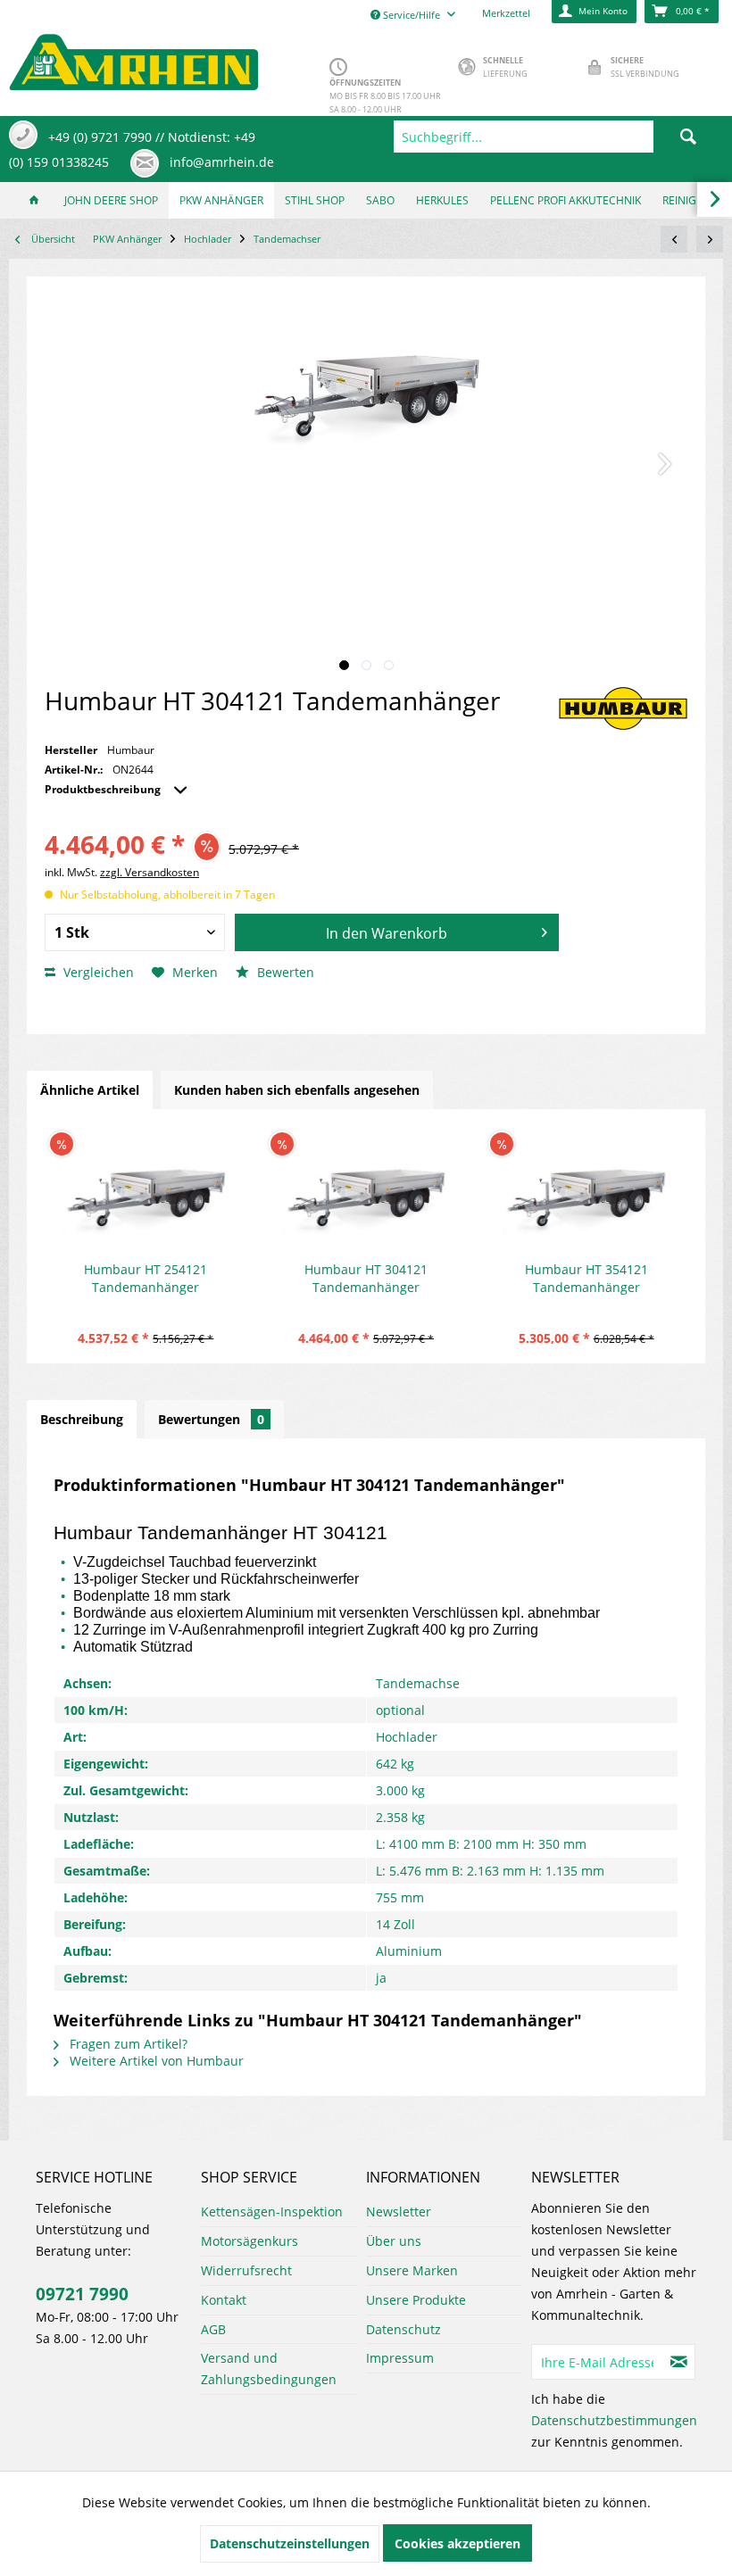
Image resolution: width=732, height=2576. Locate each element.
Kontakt (224, 2300)
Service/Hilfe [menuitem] (412, 15)
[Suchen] (688, 137)
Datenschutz (403, 2329)
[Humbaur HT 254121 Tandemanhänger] (146, 1189)
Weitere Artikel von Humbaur (155, 2061)
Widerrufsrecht (246, 2270)
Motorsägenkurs (250, 2241)
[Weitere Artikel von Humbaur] (623, 708)
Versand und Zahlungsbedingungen (269, 2369)
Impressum (400, 2358)
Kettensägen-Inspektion (272, 2212)
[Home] (34, 200)
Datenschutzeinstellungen (290, 2543)
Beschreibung (82, 1419)
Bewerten (284, 972)
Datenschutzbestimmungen (614, 2420)
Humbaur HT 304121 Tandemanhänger (366, 1278)
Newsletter (399, 2212)
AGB (213, 2329)
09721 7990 (82, 2294)
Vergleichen (97, 972)
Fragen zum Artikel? (127, 2044)
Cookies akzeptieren (457, 2543)
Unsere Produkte (416, 2300)
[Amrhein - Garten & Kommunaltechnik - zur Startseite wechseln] (134, 58)
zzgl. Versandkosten (150, 872)
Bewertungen (211, 1419)
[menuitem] (558, 137)
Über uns (394, 2241)
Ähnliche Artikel (90, 1090)
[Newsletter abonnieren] (679, 2362)
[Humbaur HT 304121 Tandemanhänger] (366, 1189)
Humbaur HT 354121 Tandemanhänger (586, 1278)
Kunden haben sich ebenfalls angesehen (297, 1090)
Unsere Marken (412, 2270)
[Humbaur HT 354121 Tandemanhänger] (586, 1189)
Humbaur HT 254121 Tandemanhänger (146, 1278)
